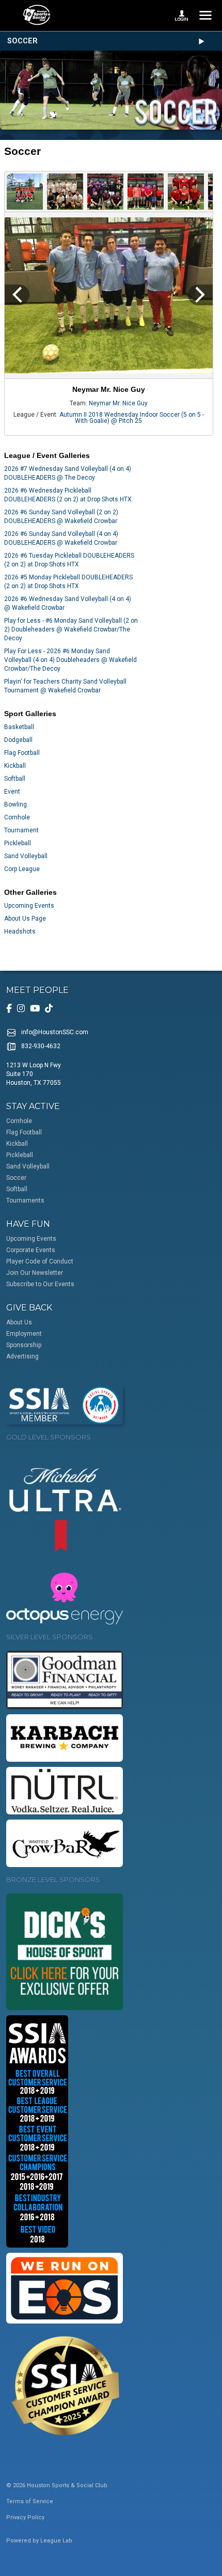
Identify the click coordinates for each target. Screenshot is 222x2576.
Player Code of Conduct (40, 1261)
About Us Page (25, 919)
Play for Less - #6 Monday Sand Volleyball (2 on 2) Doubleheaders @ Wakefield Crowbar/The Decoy (71, 629)
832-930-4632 (41, 1046)
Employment (24, 1334)
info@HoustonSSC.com (55, 1032)
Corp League (22, 869)
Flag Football (22, 753)
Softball (15, 779)
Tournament (21, 830)
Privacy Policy (25, 2517)
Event (12, 792)
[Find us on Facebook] (9, 1008)
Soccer (22, 41)
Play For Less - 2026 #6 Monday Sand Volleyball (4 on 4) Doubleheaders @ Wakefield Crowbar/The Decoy (70, 660)
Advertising (22, 1356)
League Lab (56, 2541)
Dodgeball (18, 740)
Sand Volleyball (26, 856)
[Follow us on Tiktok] (49, 1008)
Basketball (19, 727)
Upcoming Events (29, 906)
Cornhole (17, 817)
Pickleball (18, 843)
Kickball (15, 766)
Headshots (20, 931)
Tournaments (25, 1200)
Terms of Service (30, 2501)
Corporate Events (31, 1250)
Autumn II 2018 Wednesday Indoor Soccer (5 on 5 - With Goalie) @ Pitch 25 (132, 418)
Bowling (15, 804)
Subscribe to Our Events (40, 1284)
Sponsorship (24, 1345)
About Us (19, 1322)
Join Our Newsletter (35, 1273)
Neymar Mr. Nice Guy (118, 403)
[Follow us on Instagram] (21, 1008)
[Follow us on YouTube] (35, 1008)
